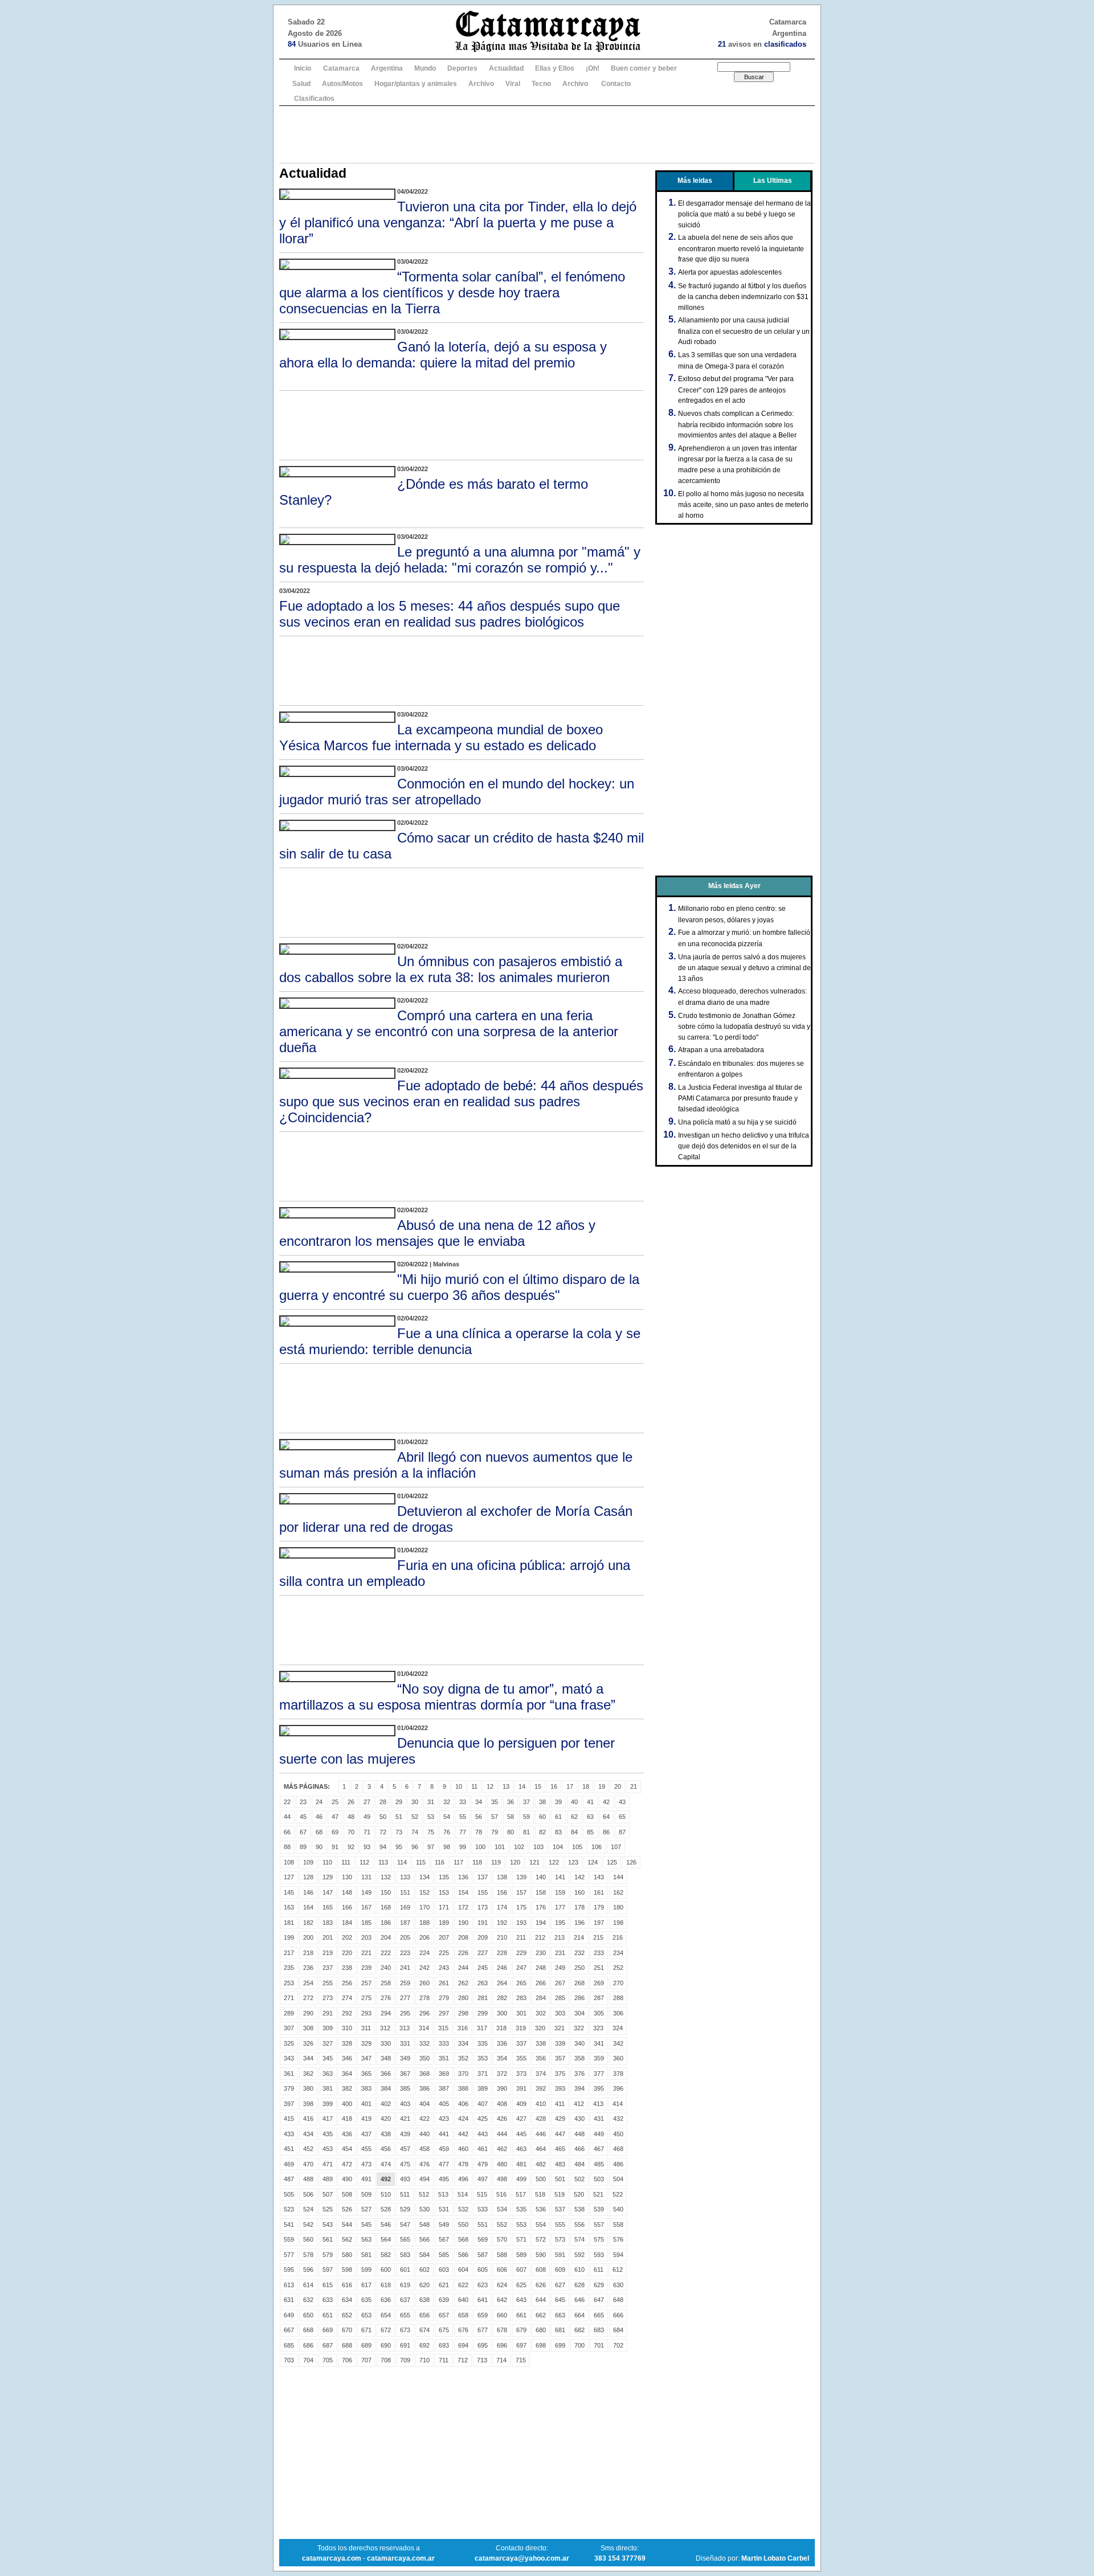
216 (618, 1937)
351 (444, 2058)
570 (502, 2239)
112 (364, 1862)
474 (386, 2164)
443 (483, 2134)
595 (289, 2270)
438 (386, 2134)
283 (521, 1998)
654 (386, 2315)
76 (447, 1832)
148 (347, 1892)
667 (289, 2330)
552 (502, 2225)
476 (424, 2164)
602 (424, 2270)
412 (579, 2104)
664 (579, 2315)
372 (502, 2074)
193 (521, 1923)
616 (347, 2285)
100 (480, 1847)
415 (289, 2119)
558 (618, 2225)
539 (599, 2209)
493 (405, 2179)
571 (521, 2239)
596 (308, 2270)
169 (405, 1907)
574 (579, 2239)
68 (319, 1832)
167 (366, 1907)
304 (579, 2013)
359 (599, 2058)
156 (502, 1892)
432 (618, 2119)
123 (573, 1862)
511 (405, 2194)
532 (463, 2209)
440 (424, 2134)
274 (347, 1998)
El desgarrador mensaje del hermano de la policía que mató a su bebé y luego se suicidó (744, 214)
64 (606, 1817)
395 (599, 2088)
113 (383, 1862)
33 (463, 1802)
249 (560, 1968)
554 (541, 2225)
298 (463, 2013)
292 (347, 2013)
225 (444, 1953)
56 (479, 1817)
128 (308, 1877)
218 (308, 1953)
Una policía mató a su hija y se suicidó (737, 1122)
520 (579, 2194)
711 (444, 2360)
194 (541, 1923)
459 (444, 2149)
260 (424, 1983)
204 (386, 1937)
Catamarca (341, 68)
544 (347, 2225)
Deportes (462, 68)
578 (308, 2255)
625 (521, 2285)
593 (599, 2255)
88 (287, 1847)
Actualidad (506, 68)
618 (386, 2285)
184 (347, 1923)
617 (366, 2285)
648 (618, 2300)
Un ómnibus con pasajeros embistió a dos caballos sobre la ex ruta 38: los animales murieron (451, 969)
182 (308, 1923)
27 (367, 1802)
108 (289, 1862)
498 (502, 2179)
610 (579, 2270)
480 (502, 2164)
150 (386, 1892)
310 (347, 2028)
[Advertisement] (547, 134)
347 (366, 2058)
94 (383, 1847)
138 (502, 1877)
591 (560, 2255)
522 (618, 2194)
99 (463, 1847)
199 (289, 1937)
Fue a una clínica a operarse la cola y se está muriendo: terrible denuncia (460, 1341)
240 (386, 1968)
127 (289, 1877)
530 (424, 2209)
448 (579, 2134)
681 (560, 2330)
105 (577, 1847)
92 (351, 1847)
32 (447, 1802)
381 (328, 2088)
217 (289, 1953)
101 (500, 1847)
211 (521, 1937)
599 (366, 2270)
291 (328, 2013)
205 (405, 1937)
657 (444, 2315)
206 (424, 1937)
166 (347, 1907)
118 (477, 1862)
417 (328, 2119)
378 (618, 2074)
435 (328, 2134)
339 (560, 2043)
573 (560, 2239)
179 (599, 1907)
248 (541, 1968)
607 (521, 2270)
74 (415, 1832)
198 (618, 1923)
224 (424, 1953)
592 (579, 2255)
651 (328, 2315)
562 (347, 2239)
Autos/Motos (342, 84)
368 (424, 2074)
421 (405, 2119)
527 (366, 2209)
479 (483, 2164)
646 (579, 2300)
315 (443, 2028)
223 (405, 1953)
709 (405, 2360)
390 (502, 2088)
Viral (513, 84)
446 (541, 2134)
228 (502, 1953)
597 (328, 2270)
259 (405, 1983)
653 (366, 2315)
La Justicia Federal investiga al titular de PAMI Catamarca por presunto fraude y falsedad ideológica (740, 1098)
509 (366, 2194)
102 (519, 1847)
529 (405, 2209)
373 (521, 2074)
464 (541, 2149)
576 (618, 2239)
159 (560, 1892)
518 (540, 2194)
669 (328, 2330)
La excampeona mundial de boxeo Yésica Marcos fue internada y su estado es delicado (441, 737)
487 (289, 2179)
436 (347, 2134)
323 (598, 2028)
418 (347, 2119)
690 (386, 2345)
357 (560, 2058)
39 (558, 1802)
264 (502, 1983)
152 (424, 1892)
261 (444, 1983)
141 (560, 1877)
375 (560, 2074)
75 (431, 1832)
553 (521, 2225)
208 (463, 1937)
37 (526, 1802)
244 (463, 1968)
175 (521, 1907)
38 (542, 1802)
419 (366, 2119)
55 (463, 1817)
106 (597, 1847)
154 (463, 1892)
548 (424, 2225)
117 (458, 1862)
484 (579, 2164)
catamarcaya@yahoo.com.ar (522, 2558)
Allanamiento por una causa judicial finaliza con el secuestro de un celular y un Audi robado (744, 331)
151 (405, 1892)
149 (366, 1892)
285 (560, 1998)
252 (618, 1968)
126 (631, 1862)
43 (622, 1802)
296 (424, 2013)
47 (335, 1817)
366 (386, 2074)
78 (479, 1832)
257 (366, 1983)
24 (319, 1802)
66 (287, 1832)
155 (483, 1892)
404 (424, 2104)
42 (606, 1802)
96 (415, 1847)
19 (602, 1786)
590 (541, 2255)
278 (424, 1998)
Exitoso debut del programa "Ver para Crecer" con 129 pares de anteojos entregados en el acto (736, 390)
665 (599, 2315)
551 (483, 2225)
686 (308, 2345)
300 (502, 2013)
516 (501, 2194)
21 (634, 1786)
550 (463, 2225)
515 (482, 2194)
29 (399, 1802)
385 (405, 2088)
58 (511, 1817)
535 (521, 2209)
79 (495, 1832)
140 (541, 1877)
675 (444, 2330)
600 (386, 2270)
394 (579, 2088)
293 (366, 2013)
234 (618, 1953)
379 (289, 2088)
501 (560, 2179)
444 (502, 2134)
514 (463, 2194)
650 (308, 2315)
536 (541, 2209)
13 (506, 1786)
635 (366, 2300)
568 (463, 2239)
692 (424, 2345)
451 (289, 2149)
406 (463, 2104)
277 (405, 1998)
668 (308, 2330)
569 (483, 2239)
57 (495, 1817)
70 (351, 1832)
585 (444, 2255)
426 (502, 2119)
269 (599, 1983)
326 (308, 2043)
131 (366, 1877)
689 (366, 2345)
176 (541, 1907)
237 (328, 1968)
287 (599, 1998)
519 (560, 2194)
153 (444, 1892)
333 (444, 2043)
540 (618, 2209)
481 (521, 2164)
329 (366, 2043)
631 (289, 2300)
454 (347, 2149)
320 (540, 2028)
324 (618, 2028)
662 (541, 2315)
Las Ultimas (773, 181)
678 (502, 2330)
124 (593, 1862)
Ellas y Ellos (555, 68)
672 (386, 2330)
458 (424, 2149)
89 (303, 1847)
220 (347, 1953)
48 (351, 1817)
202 (347, 1937)
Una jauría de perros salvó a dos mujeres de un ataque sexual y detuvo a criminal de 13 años (744, 968)
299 (483, 2013)
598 (347, 2270)
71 (367, 1832)
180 (618, 1907)
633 (328, 2300)
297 (444, 2013)
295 (405, 2013)
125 (612, 1862)
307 (289, 2028)
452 (308, 2149)
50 (383, 1817)
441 (444, 2134)
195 (560, 1923)
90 (319, 1847)
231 (560, 1953)
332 (424, 2043)
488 (308, 2179)
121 (534, 1862)
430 (579, 2119)
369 (444, 2074)
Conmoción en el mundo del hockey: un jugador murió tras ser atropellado (457, 792)
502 (579, 2179)
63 (590, 1817)
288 (618, 1998)
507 (328, 2194)
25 (335, 1802)
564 (386, 2239)
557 (599, 2225)
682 (579, 2330)
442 (463, 2134)
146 (308, 1892)
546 (386, 2225)
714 (501, 2360)
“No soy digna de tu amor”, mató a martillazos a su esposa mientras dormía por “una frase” (447, 1697)
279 (444, 1998)
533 (483, 2209)
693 (444, 2345)
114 (402, 1862)
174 (502, 1907)
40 (574, 1802)
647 (599, 2300)
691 (405, 2345)
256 (347, 1983)
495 (444, 2179)
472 (347, 2164)
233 (599, 1953)
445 (521, 2134)
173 (483, 1907)
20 (618, 1786)
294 (386, 2013)
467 (599, 2149)
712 (463, 2360)
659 (483, 2315)
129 (328, 1877)
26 (351, 1802)
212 (540, 1937)
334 (463, 2043)
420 (386, 2119)
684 (618, 2330)
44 (287, 1817)
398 (308, 2104)
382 (347, 2088)
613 (289, 2285)
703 (289, 2360)
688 (347, 2345)
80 (511, 1832)
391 (521, 2088)
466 (579, 2149)
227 (483, 1953)
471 (328, 2164)
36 (511, 1802)
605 (483, 2270)
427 (521, 2119)
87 (622, 1832)
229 (521, 1953)
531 (444, 2209)
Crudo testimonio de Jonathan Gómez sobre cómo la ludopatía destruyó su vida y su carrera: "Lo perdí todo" (744, 1027)
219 (328, 1953)
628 (579, 2285)
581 (366, 2255)
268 (579, 1983)
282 (502, 1998)
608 (541, 2270)
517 (521, 2194)
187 (405, 1923)
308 (308, 2028)
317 (482, 2028)
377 (599, 2074)
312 (385, 2028)
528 (386, 2209)
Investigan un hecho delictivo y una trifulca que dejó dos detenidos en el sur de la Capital (744, 1146)
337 (521, 2043)
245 (483, 1968)
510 (386, 2194)
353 (483, 2058)
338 (541, 2043)
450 (618, 2134)
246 (502, 1968)
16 (554, 1786)
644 (541, 2300)
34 (479, 1802)
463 (521, 2149)
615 (328, 2285)
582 (386, 2255)
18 (586, 1786)
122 (554, 1862)
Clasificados (314, 99)
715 (521, 2360)
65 (622, 1817)
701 (599, 2345)
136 (463, 1877)
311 (366, 2028)
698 (541, 2345)
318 (501, 2028)
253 (289, 1983)
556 (579, 2225)
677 (483, 2330)
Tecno (541, 84)
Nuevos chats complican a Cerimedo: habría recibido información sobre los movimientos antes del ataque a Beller (737, 424)
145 (289, 1892)
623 (483, 2285)
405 (444, 2104)
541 (289, 2225)
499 (521, 2179)
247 (521, 1968)
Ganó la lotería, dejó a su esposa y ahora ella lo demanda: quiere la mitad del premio (443, 355)
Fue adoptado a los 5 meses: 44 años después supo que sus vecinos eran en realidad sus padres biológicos (450, 614)
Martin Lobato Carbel (775, 2558)
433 (289, 2134)
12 (490, 1786)
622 (463, 2285)
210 (502, 1937)
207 (444, 1937)
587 (483, 2255)
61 (558, 1817)
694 (463, 2345)
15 (538, 1786)
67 (303, 1832)
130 (347, 1877)
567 (444, 2239)
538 (579, 2209)
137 (483, 1877)
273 (328, 1998)
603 (444, 2270)
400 (347, 2104)
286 (579, 1998)
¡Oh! (593, 68)
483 (560, 2164)
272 (308, 1998)
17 (570, 1786)
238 (347, 1968)
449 (599, 2134)
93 (367, 1847)
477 (444, 2164)
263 (483, 1983)
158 (541, 1892)
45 (303, 1817)
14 (522, 1786)
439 (405, 2134)
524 (308, 2209)
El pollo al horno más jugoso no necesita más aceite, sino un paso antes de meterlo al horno (743, 505)
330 (386, 2043)
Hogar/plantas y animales (416, 84)
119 (496, 1862)
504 (618, 2179)
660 (502, 2315)
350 (424, 2058)
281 (483, 1998)
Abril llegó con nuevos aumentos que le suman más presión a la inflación (456, 1465)
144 (618, 1877)
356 (541, 2058)
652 (347, 2315)
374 (541, 2074)
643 (521, 2300)
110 (327, 1862)
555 (560, 2225)
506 (308, 2194)
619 (405, 2285)
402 (386, 2104)
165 (328, 1907)
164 (308, 1907)
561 (328, 2239)
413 (598, 2104)
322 (579, 2028)
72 (383, 1832)
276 (386, 1998)
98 (447, 1847)
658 (463, 2315)
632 (308, 2300)
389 (483, 2088)
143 (599, 1877)
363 (328, 2074)
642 (502, 2300)
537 (560, 2209)
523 (289, 2209)
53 (431, 1817)
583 (405, 2255)
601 (405, 2270)
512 (424, 2194)
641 (483, 2300)
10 (459, 1786)
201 (328, 1937)
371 (483, 2074)
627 (560, 2285)
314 (424, 2028)
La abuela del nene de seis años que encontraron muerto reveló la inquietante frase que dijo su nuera (741, 248)
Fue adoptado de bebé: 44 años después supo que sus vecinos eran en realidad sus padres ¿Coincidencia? (461, 1101)
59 (526, 1817)
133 (405, 1877)
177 (560, 1907)
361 (289, 2074)
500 (541, 2179)
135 (444, 1877)
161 (599, 1892)
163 (289, 1907)
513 (443, 2194)
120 (515, 1862)
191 (483, 1923)
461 (483, 2149)
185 (366, 1923)
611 (599, 2270)
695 (483, 2345)
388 (463, 2088)
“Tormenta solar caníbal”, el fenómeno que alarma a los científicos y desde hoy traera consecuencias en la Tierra (452, 293)
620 (424, 2285)
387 (444, 2088)
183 (328, 1923)
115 (421, 1862)
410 (541, 2104)
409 (521, 2104)
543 (328, 2225)
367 (405, 2074)
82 (542, 1832)
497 (483, 2179)
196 (579, 1923)
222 (386, 1953)
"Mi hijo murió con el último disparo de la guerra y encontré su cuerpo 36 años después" (459, 1287)
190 (463, 1923)
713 (482, 2360)
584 (424, 2255)
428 (541, 2119)
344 (308, 2058)
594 (618, 2255)
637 (405, 2300)
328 (347, 2043)
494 (424, 2179)
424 (463, 2119)
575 (599, 2239)
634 (347, 2300)
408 (502, 2104)
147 (328, 1892)
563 (366, 2239)
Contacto (616, 84)
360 (618, 2058)
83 (558, 1832)
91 (335, 1847)
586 (463, 2255)
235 (289, 1968)
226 (463, 1953)
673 (405, 2330)
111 (346, 1862)
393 (560, 2088)
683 (599, 2330)
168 (386, 1907)
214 (579, 1937)
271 (289, 1998)
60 (542, 1817)
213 (560, 1937)
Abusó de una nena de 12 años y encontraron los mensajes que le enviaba (437, 1233)
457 (405, 2149)
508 (347, 2194)
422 (424, 2119)
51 (399, 1817)
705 (328, 2360)
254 (308, 1983)
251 (599, 1968)
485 (599, 2164)
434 (308, 2134)
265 (521, 1983)
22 (287, 1802)
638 (424, 2300)
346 (347, 2058)
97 (431, 1847)
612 (618, 2270)
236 (308, 1968)
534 (502, 2209)
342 (618, 2043)
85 (590, 1832)
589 (521, 2255)
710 (424, 2360)
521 (598, 2194)
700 (579, 2345)
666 (618, 2315)
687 (328, 2345)
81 (526, 1832)
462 (502, 2149)
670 (347, 2330)
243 (444, 1968)
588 (502, 2255)
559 (289, 2239)
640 (463, 2300)
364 (347, 2074)
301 (521, 2013)
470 (308, 2164)
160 (579, 1892)
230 (541, 1953)
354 (502, 2058)
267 (560, 1983)
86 (606, 1832)
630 (618, 2285)
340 (579, 2043)
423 (444, 2119)
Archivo (481, 84)
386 (424, 2088)
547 (405, 2225)
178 (579, 1907)
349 (405, 2058)
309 (328, 2028)
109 (308, 1862)
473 (366, 2164)
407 (483, 2104)
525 (328, 2209)
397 (289, 2104)
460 (463, 2149)
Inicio (303, 68)
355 (521, 2058)
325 (289, 2043)
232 (579, 1953)
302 (541, 2013)
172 (463, 1907)
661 (521, 2315)
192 (502, 1923)
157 (521, 1892)
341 (599, 2043)
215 (598, 1937)
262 (463, 1983)
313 (405, 2028)
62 (574, 1817)
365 (366, 2074)
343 (289, 2058)
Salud (301, 84)
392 (541, 2088)
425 (483, 2119)
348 (386, 2058)
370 (463, 2074)
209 (483, 1937)
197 (599, 1923)
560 (308, 2239)
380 (308, 2088)
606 (502, 2270)
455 (366, 2149)
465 (560, 2149)
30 (415, 1802)
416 (308, 2119)
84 (574, 1832)
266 (541, 1983)
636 (386, 2300)
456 (386, 2149)
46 (319, 1817)
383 (366, 2088)
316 (463, 2028)
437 (366, 2134)
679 (521, 2330)
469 (289, 2164)
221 (366, 1953)
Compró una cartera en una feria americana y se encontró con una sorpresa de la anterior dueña (449, 1031)
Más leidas (695, 181)
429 (560, 2119)
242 (424, 1968)
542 (308, 2225)
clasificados (785, 44)
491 (366, 2179)
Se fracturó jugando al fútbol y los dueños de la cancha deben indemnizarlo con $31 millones (743, 297)
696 (502, 2345)
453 (328, 2149)
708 (386, 2360)
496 (463, 2179)
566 (424, 2239)
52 (415, 1817)
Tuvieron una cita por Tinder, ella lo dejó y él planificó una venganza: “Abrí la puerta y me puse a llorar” (458, 222)
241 (405, 1968)
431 (599, 2119)
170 (424, 1907)
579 (328, 2255)
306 (618, 2013)
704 (308, 2360)
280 (463, 1998)
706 (347, 2360)
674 (424, 2330)
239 (366, 1968)
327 (328, 2043)
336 (502, 2043)
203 (366, 1937)
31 (431, 1802)
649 (289, 2315)
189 (444, 1923)
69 (335, 1832)
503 (599, 2179)
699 (560, 2345)
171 (444, 1907)
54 (447, 1817)
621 (444, 2285)
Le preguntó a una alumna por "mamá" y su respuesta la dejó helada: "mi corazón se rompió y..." (460, 560)
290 (308, 2013)
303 (560, 2013)
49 (367, 1817)
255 (328, 1983)
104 (558, 1847)
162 (618, 1892)
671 (366, 2330)
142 (579, 1877)
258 (386, 1983)
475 (405, 2164)
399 (328, 2104)
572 (541, 2239)
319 (521, 2028)
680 (541, 2330)
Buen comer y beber (644, 68)
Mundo (425, 68)
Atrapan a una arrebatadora (721, 1050)
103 (538, 1847)
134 (424, 1877)
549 (444, 2225)
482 (541, 2164)
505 (289, 2194)
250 (579, 1968)
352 (463, 2058)
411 (560, 2104)
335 (483, 2043)
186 (386, 1923)
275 (366, 1998)
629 (599, 2285)
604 (463, 2270)
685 (289, 2345)
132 (386, 1877)
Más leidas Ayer (734, 886)
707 (366, 2360)
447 (560, 2134)
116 (440, 1862)
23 (303, 1802)
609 (560, 2270)
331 (405, 2043)
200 (308, 1937)
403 (405, 2104)
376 (579, 2074)
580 (347, 2255)
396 (618, 2088)
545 (366, 2225)
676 (463, 2330)
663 (560, 2315)
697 (521, 2345)
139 (521, 1877)
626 (541, 2285)
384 (386, 2088)
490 (347, 2179)
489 (328, 2179)
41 (590, 1802)
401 (366, 2104)
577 (289, 2255)
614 (308, 2285)
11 (474, 1786)
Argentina (387, 68)
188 (424, 1923)
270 (618, 1983)
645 (560, 2300)
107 (616, 1847)
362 (308, 2074)
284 (541, 1998)
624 (502, 2285)
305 (599, 2013)
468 (618, 2149)
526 (347, 2209)
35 (495, 1802)
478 (463, 2164)
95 (399, 1847)
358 (579, 2058)
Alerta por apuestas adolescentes (730, 272)
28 (383, 1802)
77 (463, 1832)
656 (424, 2315)
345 (328, 2058)
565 (405, 2239)
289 (289, 2013)
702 (618, 2345)
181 (289, 1923)
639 (444, 2300)
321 (560, 2028)
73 (399, 1832)
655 (405, 2315)
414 (618, 2104)
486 (618, 2164)
